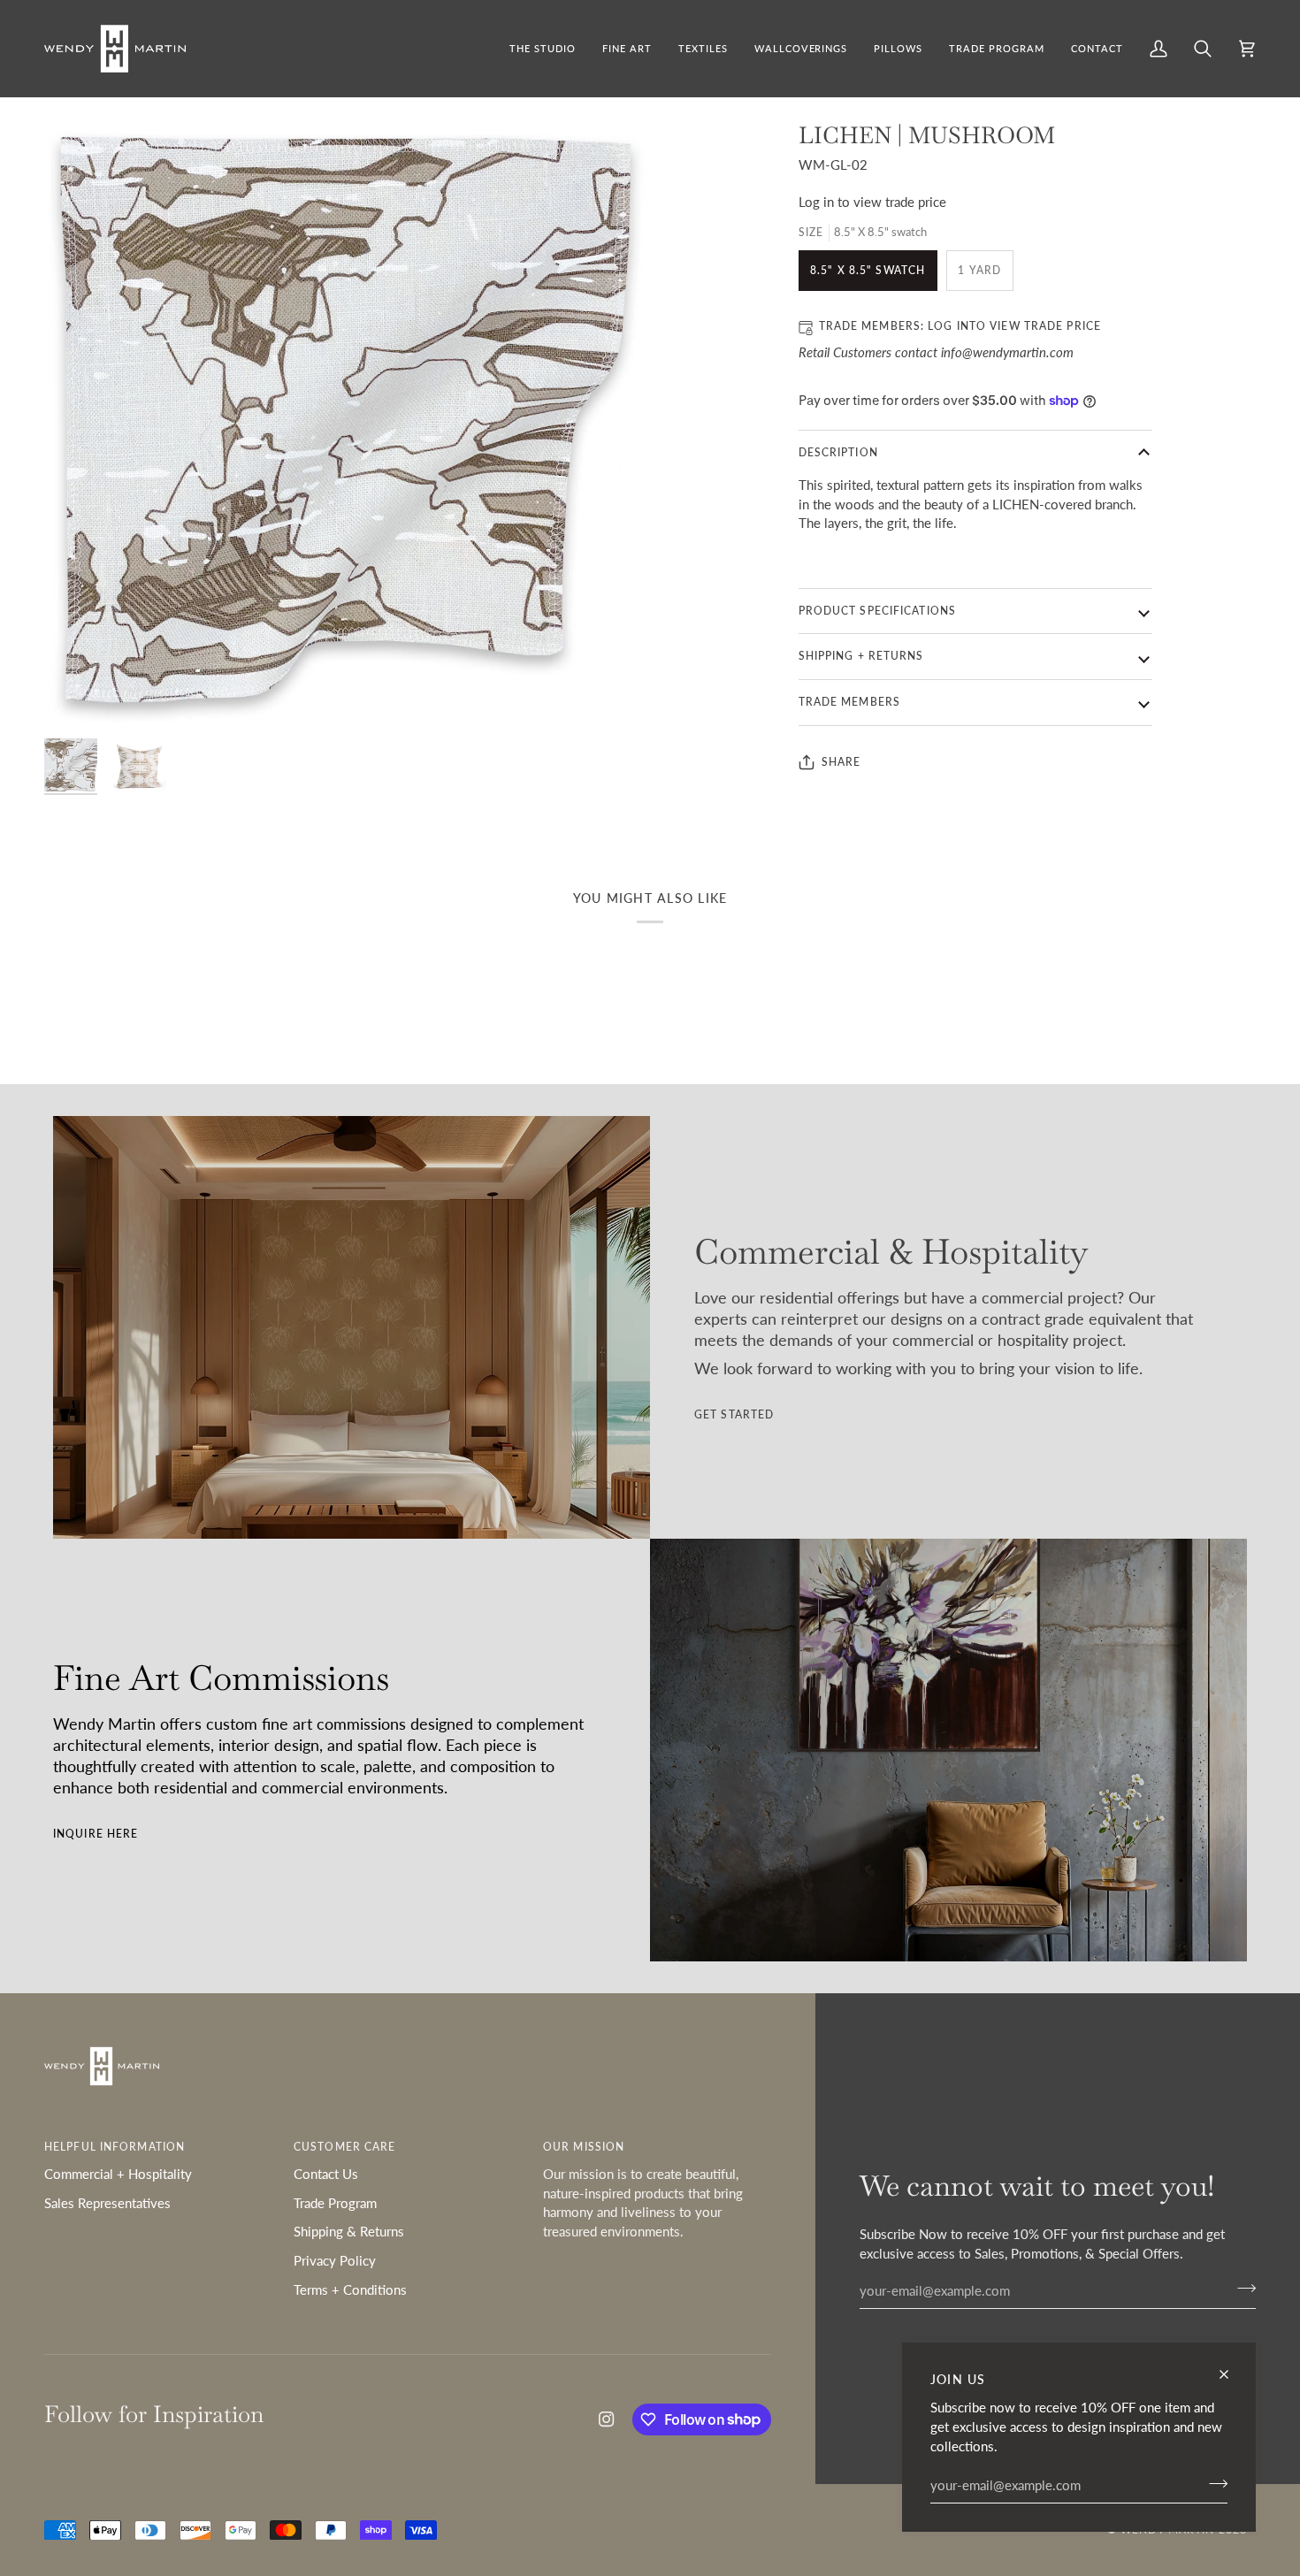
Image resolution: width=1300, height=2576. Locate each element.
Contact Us (326, 2174)
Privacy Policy (335, 2261)
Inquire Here (96, 1834)
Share (841, 762)
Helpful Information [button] (115, 2147)
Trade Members (849, 702)
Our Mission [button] (584, 2147)
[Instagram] (607, 2419)
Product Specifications (877, 611)
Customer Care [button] (344, 2147)
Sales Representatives (107, 2203)
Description (838, 452)
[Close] (1231, 2374)
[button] (627, 49)
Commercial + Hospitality (118, 2174)
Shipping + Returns (861, 656)
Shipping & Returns (349, 2232)
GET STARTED (734, 1414)
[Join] (1213, 2483)
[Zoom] (347, 423)
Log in (816, 202)
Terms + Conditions (350, 2290)
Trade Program (335, 2203)
